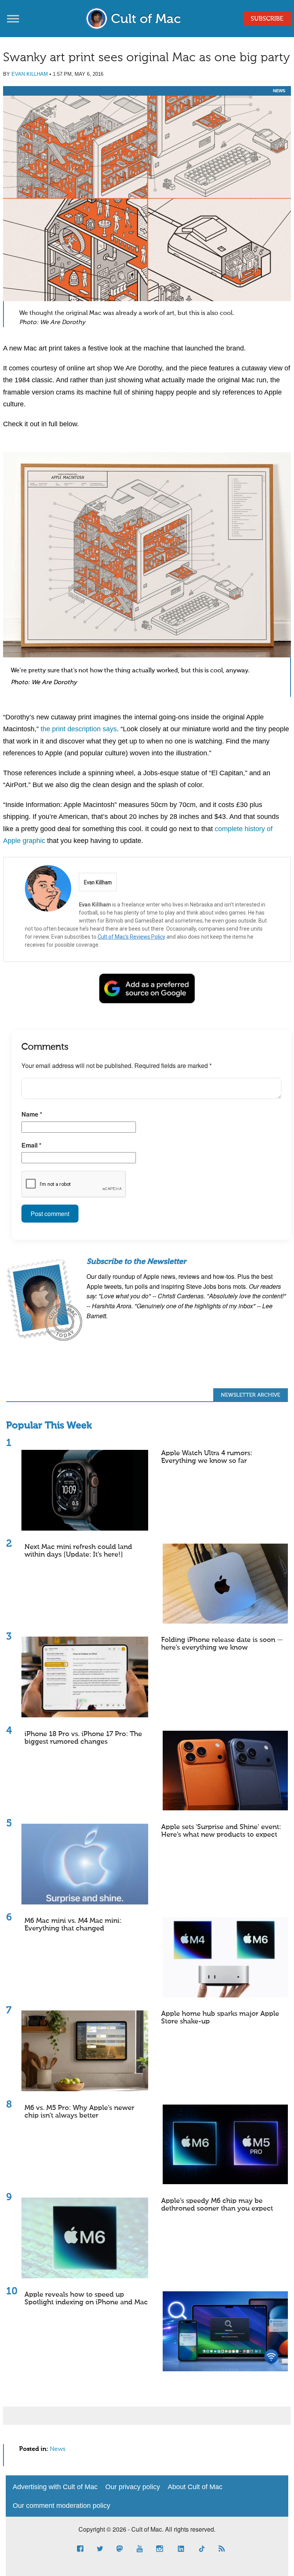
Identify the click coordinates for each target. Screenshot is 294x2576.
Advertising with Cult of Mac (55, 2487)
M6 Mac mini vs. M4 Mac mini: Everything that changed (73, 1925)
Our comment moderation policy (61, 2506)
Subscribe (267, 19)
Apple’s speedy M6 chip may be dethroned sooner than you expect (217, 2205)
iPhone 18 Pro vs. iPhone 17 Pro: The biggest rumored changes (83, 1738)
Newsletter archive (251, 1395)
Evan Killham (30, 74)
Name (32, 1114)
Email (31, 1145)
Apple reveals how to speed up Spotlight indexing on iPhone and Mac (86, 2299)
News (279, 91)
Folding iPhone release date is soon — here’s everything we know (222, 1644)
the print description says (79, 729)
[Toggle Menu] (13, 19)
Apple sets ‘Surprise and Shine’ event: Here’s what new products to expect (221, 1831)
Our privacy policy (133, 2487)
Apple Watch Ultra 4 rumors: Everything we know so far (207, 1457)
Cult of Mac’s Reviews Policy (131, 937)
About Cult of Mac (195, 2487)
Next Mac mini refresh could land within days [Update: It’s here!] (78, 1551)
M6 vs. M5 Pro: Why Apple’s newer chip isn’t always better (79, 2112)
